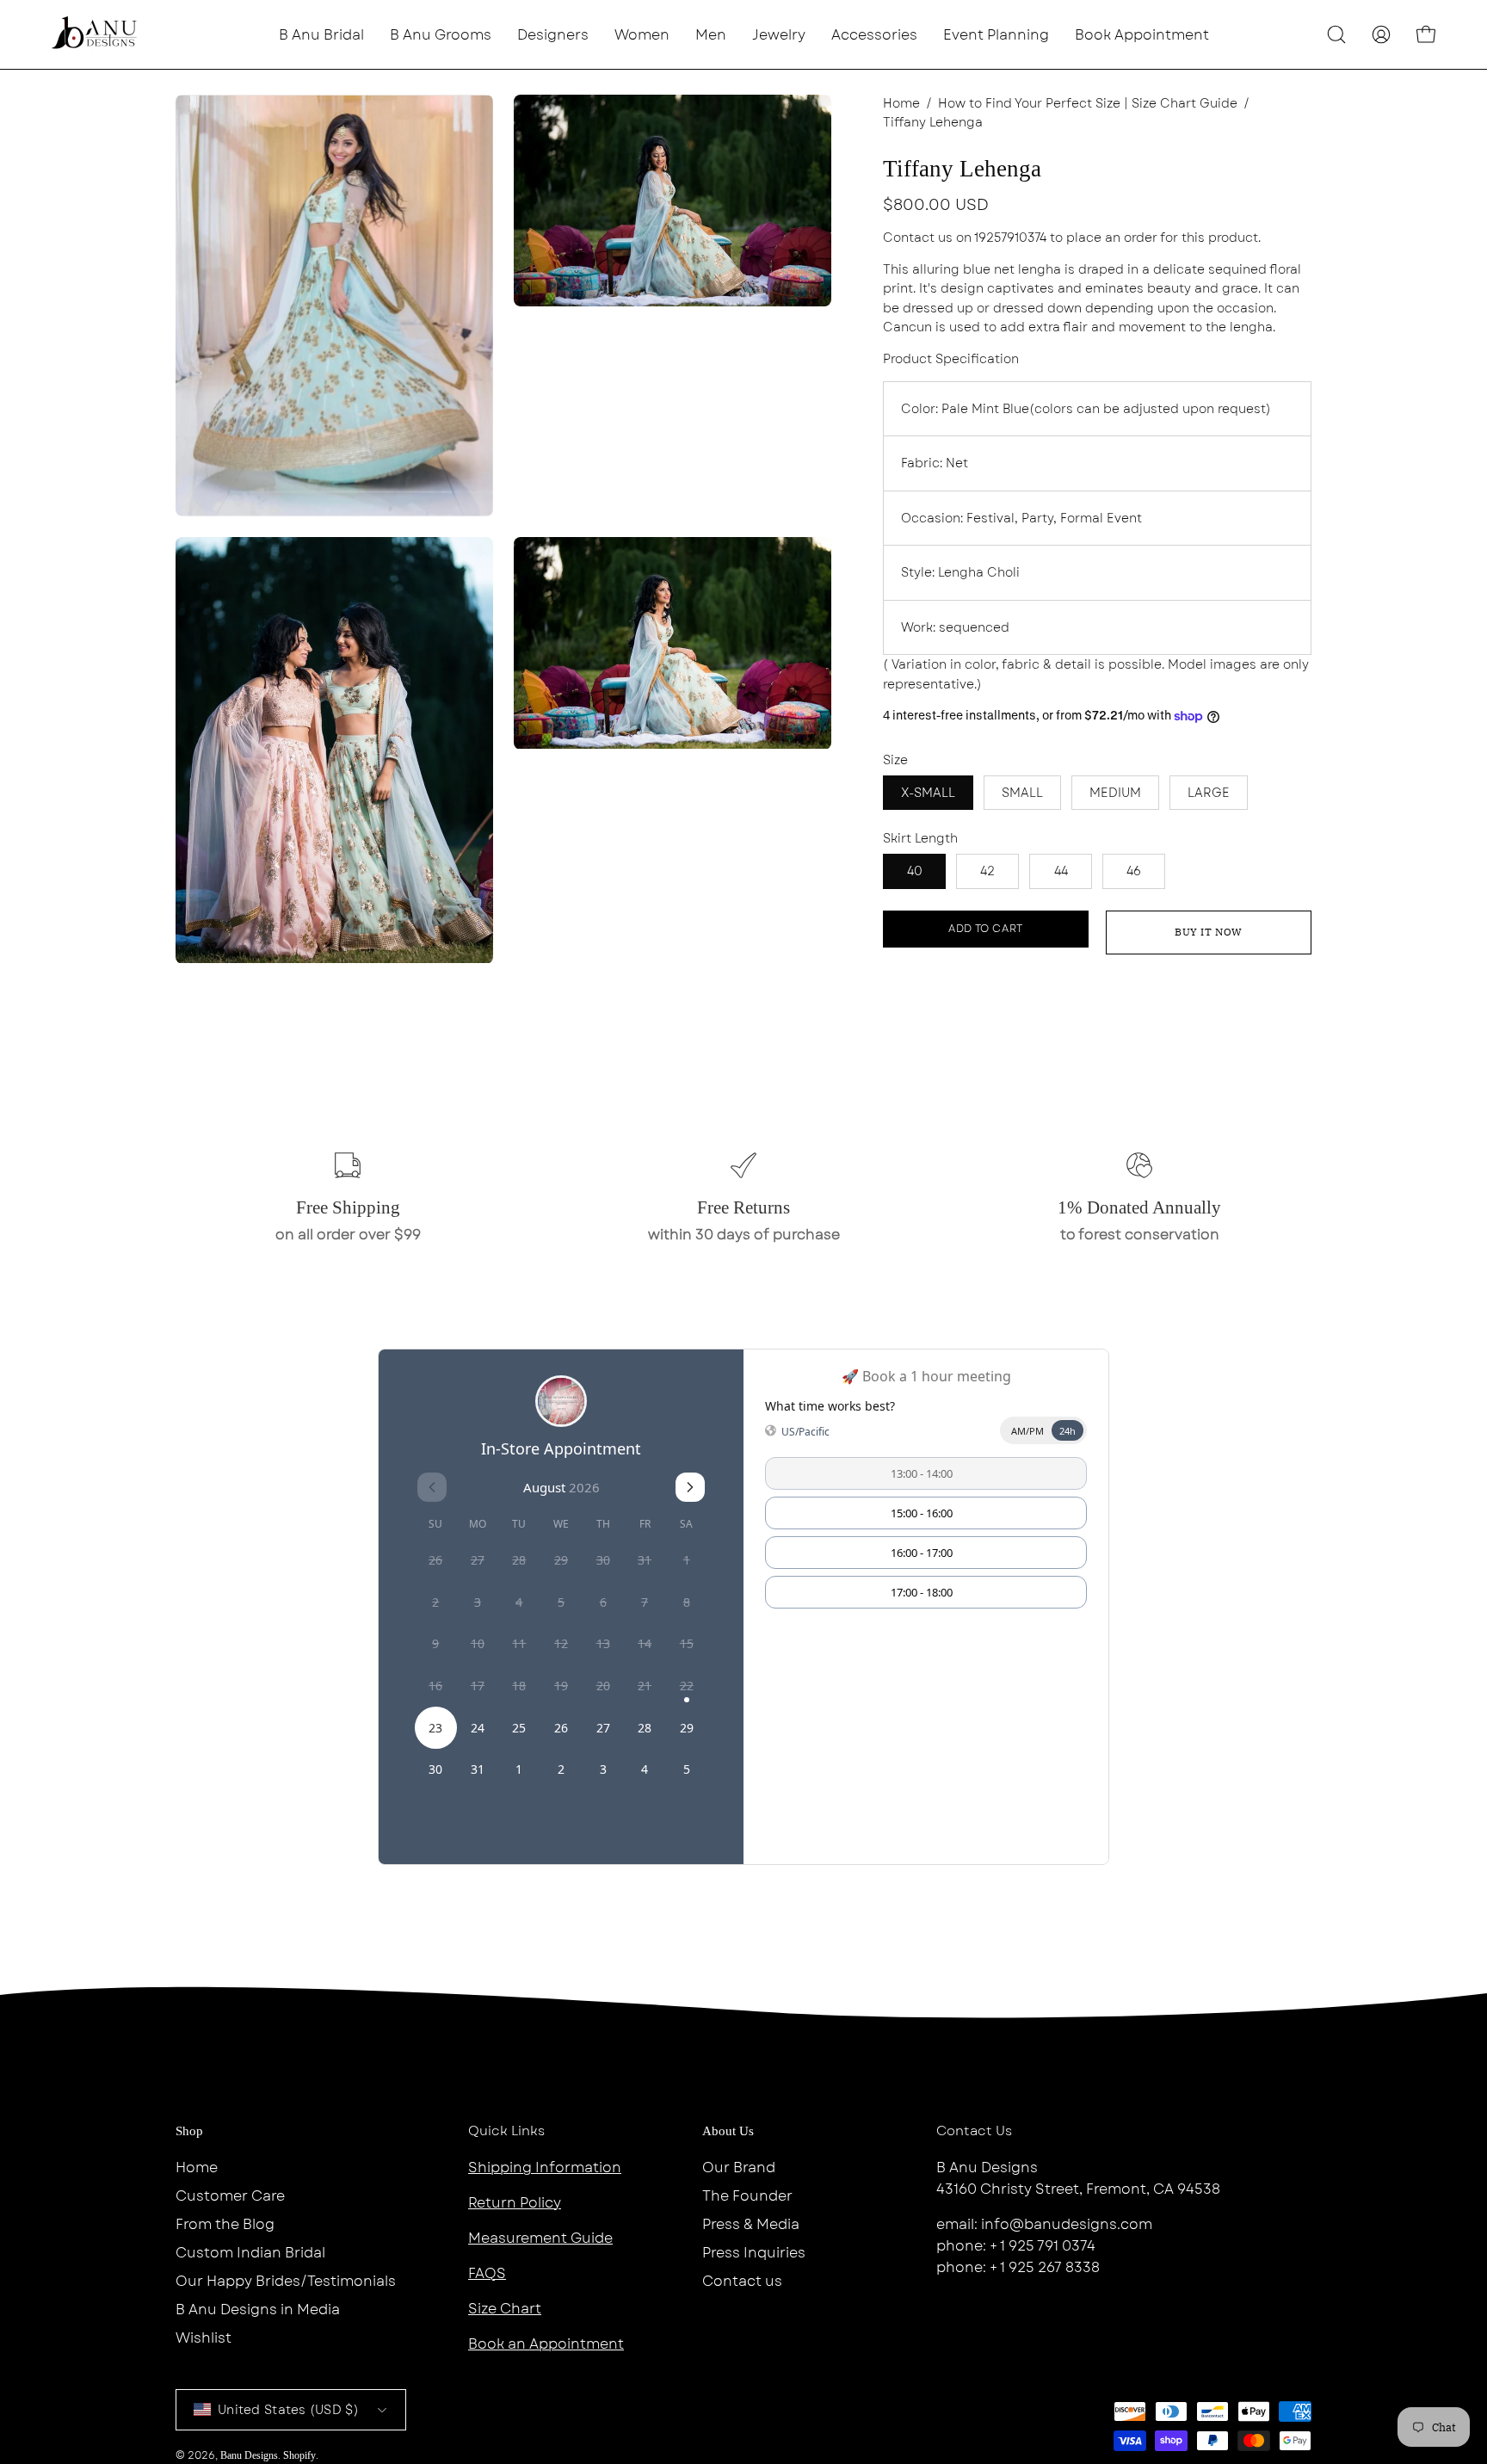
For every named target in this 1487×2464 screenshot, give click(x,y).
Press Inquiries (754, 2253)
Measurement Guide (540, 2238)
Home (901, 103)
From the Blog (225, 2224)
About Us (728, 2131)
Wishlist (204, 2338)
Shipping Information (545, 2168)
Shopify (299, 2455)
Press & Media (751, 2224)
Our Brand (739, 2168)
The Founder (747, 2196)
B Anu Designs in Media (258, 2310)
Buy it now (1209, 932)
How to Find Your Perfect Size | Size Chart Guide (1088, 103)
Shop (189, 2131)
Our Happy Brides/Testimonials (286, 2281)
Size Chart (505, 2309)
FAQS (487, 2273)
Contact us (742, 2281)
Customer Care (230, 2196)
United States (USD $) (288, 2410)
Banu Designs (249, 2455)
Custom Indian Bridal (250, 2253)
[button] (553, 34)
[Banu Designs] (95, 34)
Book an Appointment (546, 2344)
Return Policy (515, 2203)
